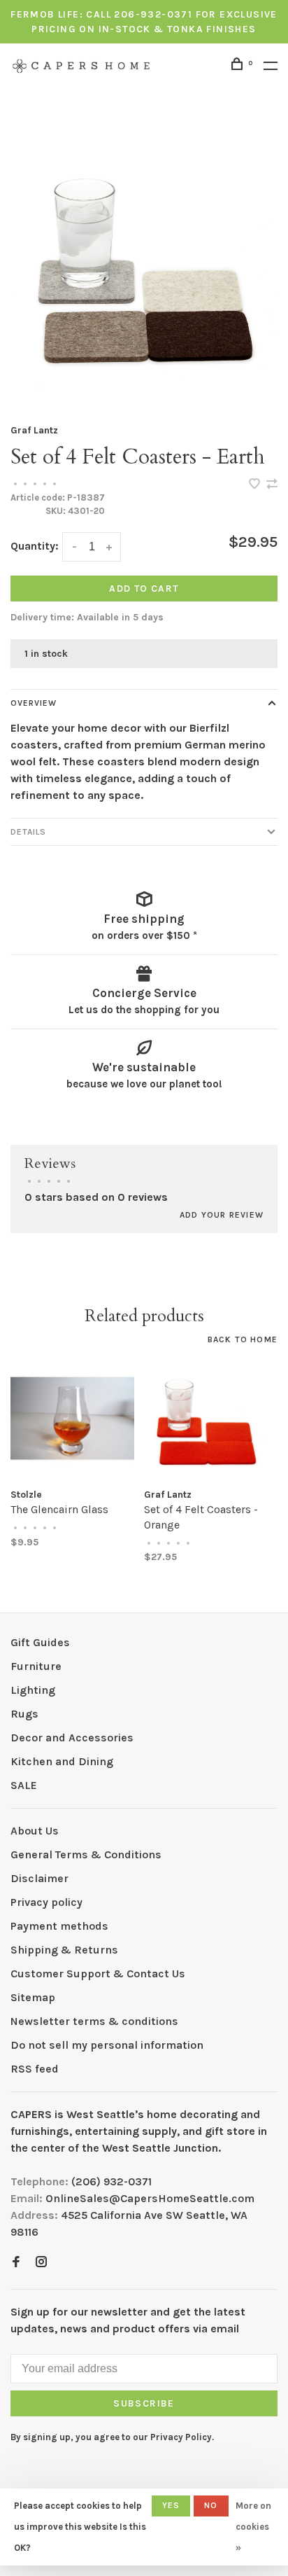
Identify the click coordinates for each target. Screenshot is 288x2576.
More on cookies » (253, 2527)
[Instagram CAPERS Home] (41, 2263)
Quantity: (35, 546)
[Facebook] (16, 2263)
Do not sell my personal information (107, 2045)
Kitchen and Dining (62, 1761)
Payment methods (59, 1926)
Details (28, 832)
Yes (171, 2505)
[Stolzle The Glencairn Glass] (72, 1418)
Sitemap (33, 1997)
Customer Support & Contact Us (98, 1973)
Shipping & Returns (64, 1950)
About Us (35, 1831)
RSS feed (35, 2069)
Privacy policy (46, 1902)
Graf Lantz (34, 430)
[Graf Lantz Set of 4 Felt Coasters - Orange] (206, 1418)
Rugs (24, 1714)
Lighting (33, 1690)
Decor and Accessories (72, 1738)
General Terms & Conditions (86, 1854)
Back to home (243, 1339)
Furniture (36, 1666)
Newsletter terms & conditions (94, 2021)
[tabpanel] (144, 263)
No (211, 2505)
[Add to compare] (272, 485)
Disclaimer (39, 1878)
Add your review (222, 1215)
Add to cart (144, 589)
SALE (24, 1785)
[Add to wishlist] (256, 485)
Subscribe (144, 2403)
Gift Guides (40, 1642)
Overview (34, 703)
